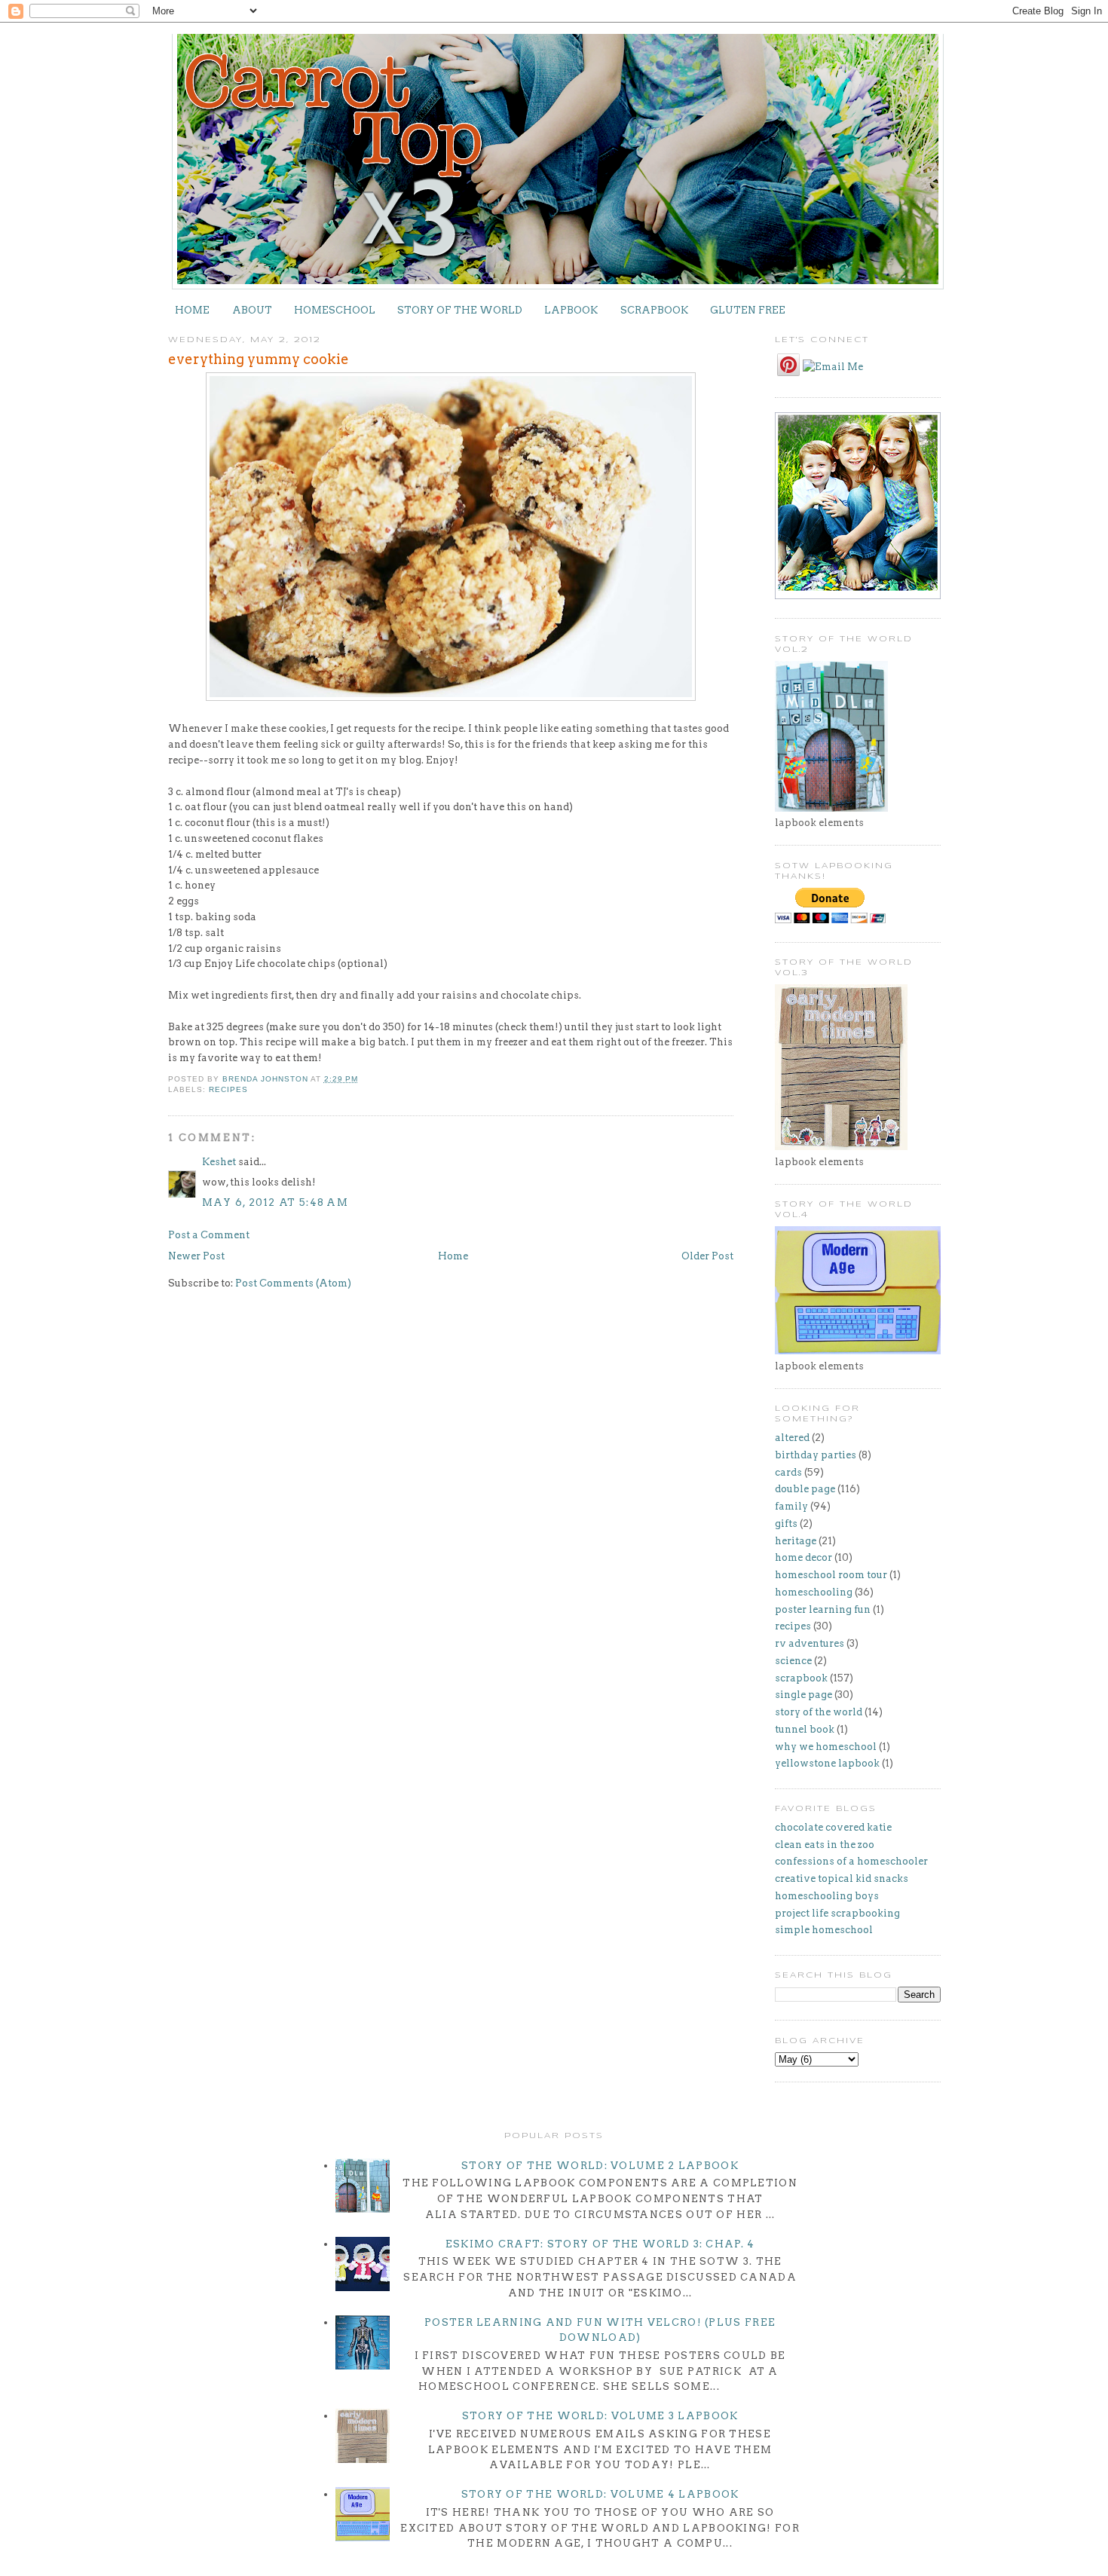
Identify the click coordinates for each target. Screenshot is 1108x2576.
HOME (192, 310)
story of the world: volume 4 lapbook (600, 2494)
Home (453, 1256)
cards (788, 1472)
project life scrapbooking (837, 1913)
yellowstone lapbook (827, 1763)
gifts (786, 1524)
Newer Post (196, 1256)
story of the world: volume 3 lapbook (600, 2416)
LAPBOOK (571, 310)
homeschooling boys (827, 1896)
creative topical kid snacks (842, 1878)
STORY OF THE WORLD (460, 310)
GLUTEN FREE (748, 310)
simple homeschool (824, 1930)
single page (803, 1695)
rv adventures (810, 1643)
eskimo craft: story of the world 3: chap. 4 (600, 2244)
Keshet (219, 1162)
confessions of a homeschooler (851, 1861)
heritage (796, 1541)
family (791, 1506)
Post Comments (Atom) (293, 1283)
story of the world (819, 1712)
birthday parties (816, 1455)
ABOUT (252, 310)
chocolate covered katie (833, 1827)
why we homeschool (826, 1747)
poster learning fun (823, 1609)
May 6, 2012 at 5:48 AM (275, 1202)
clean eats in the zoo (825, 1845)
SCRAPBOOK (654, 310)
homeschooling (814, 1592)
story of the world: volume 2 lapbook (600, 2166)
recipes (228, 1089)
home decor (803, 1557)
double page (805, 1489)
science (793, 1661)
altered (792, 1438)
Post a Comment (209, 1235)
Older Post (707, 1256)
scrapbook (801, 1678)
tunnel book (805, 1729)
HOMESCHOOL (335, 310)
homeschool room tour (831, 1575)
